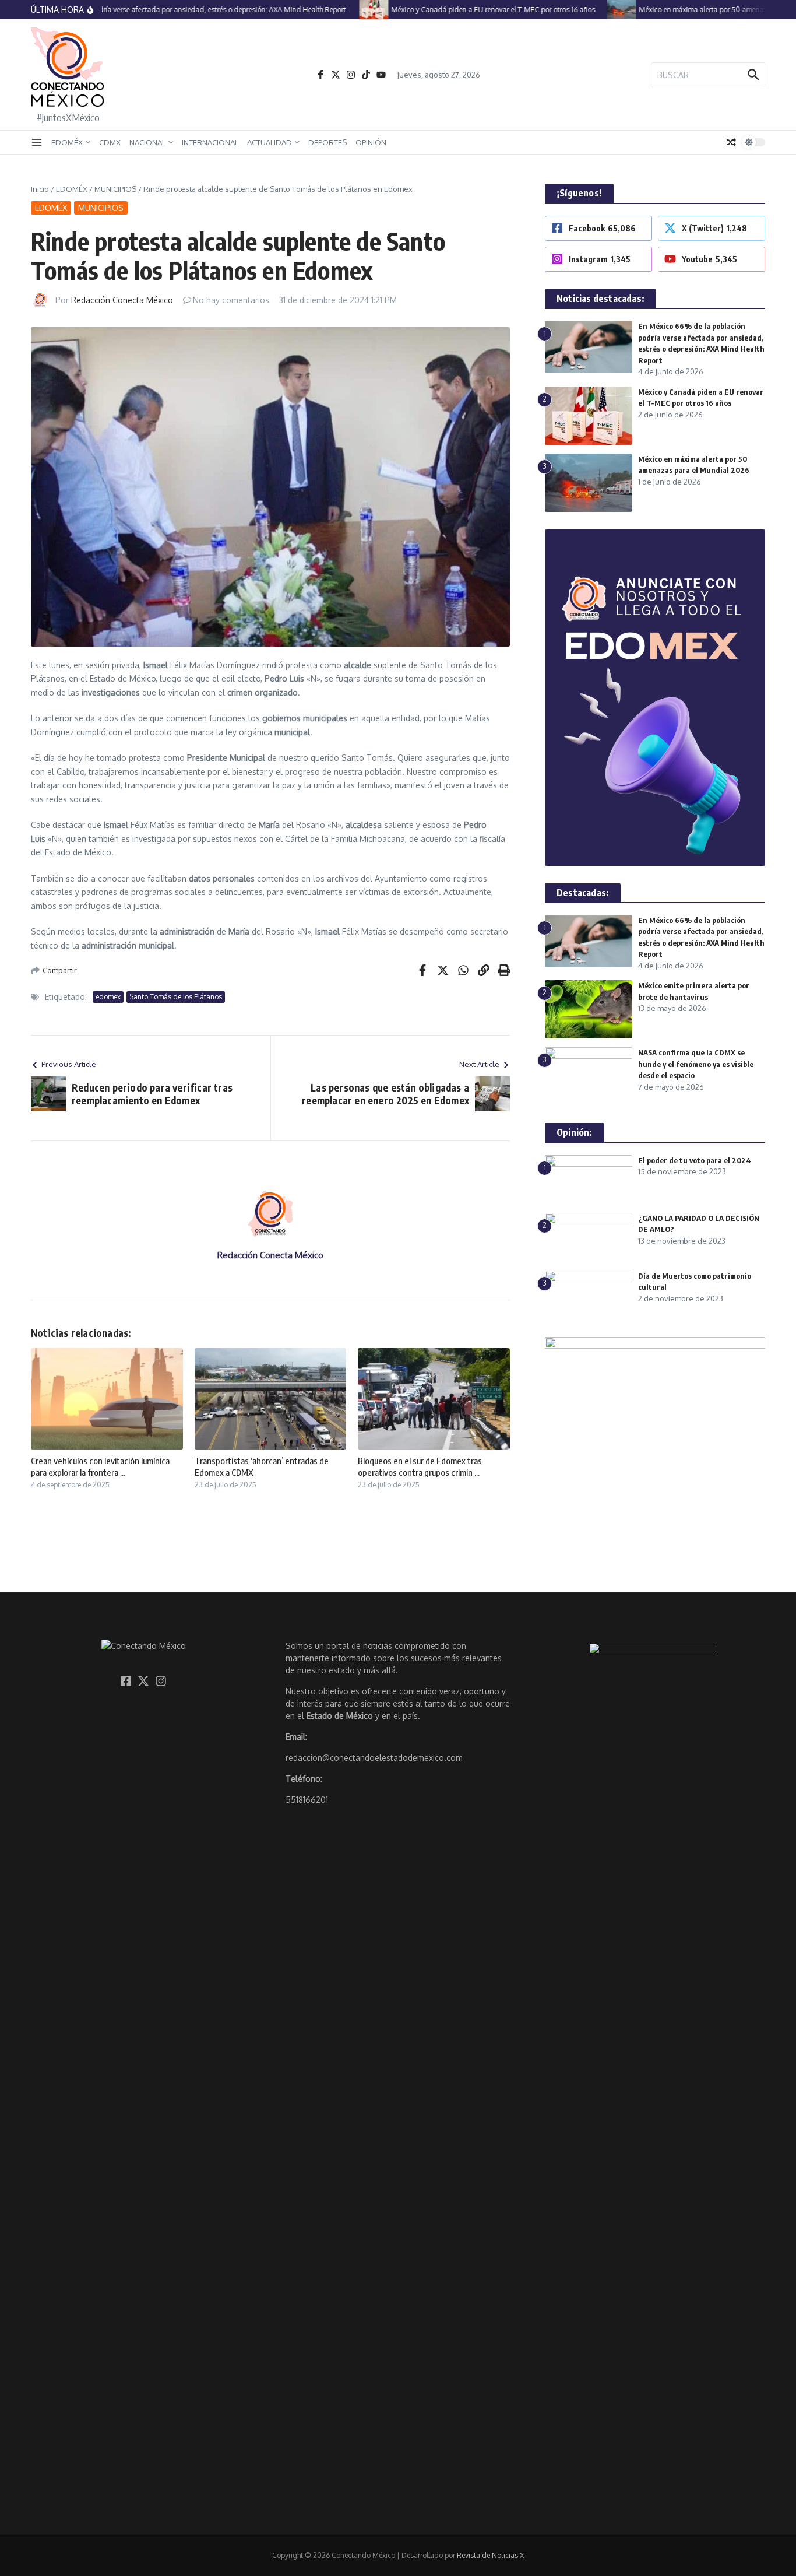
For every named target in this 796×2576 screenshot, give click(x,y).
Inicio (40, 189)
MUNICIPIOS (115, 189)
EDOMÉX (67, 142)
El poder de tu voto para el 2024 (695, 1160)
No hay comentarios (231, 300)
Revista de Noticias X (490, 2555)
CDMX (110, 142)
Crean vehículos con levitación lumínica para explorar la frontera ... (100, 1466)
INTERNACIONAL (210, 142)
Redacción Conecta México (122, 300)
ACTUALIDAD (270, 142)
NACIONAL (147, 142)
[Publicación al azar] (731, 142)
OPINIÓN (371, 142)
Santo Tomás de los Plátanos (176, 997)
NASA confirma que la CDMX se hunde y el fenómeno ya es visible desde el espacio (696, 1064)
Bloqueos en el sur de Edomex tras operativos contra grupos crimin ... (420, 1466)
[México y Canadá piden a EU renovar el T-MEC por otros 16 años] (350, 10)
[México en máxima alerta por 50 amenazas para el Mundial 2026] (597, 10)
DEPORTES (327, 142)
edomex (108, 997)
